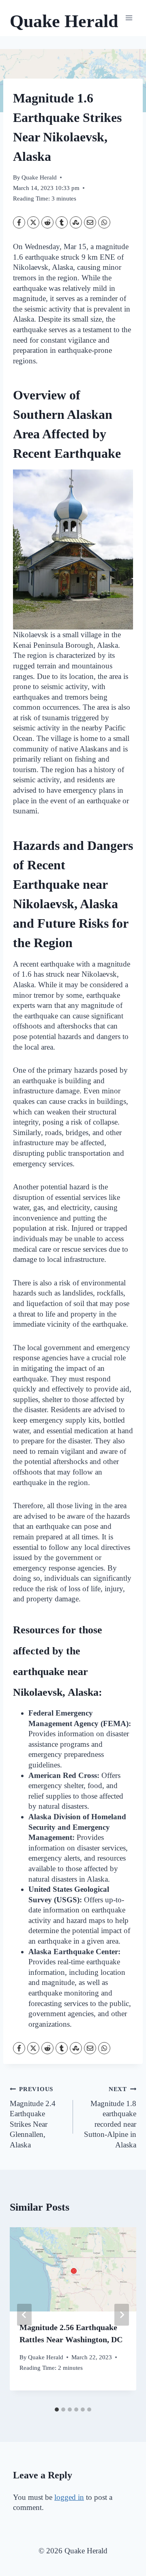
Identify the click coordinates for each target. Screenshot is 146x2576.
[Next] (122, 2315)
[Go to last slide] (24, 2315)
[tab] (57, 2410)
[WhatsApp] (104, 222)
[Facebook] (19, 222)
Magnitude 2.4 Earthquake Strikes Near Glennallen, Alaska (33, 2117)
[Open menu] (129, 18)
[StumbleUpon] (76, 222)
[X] (33, 222)
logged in (69, 2497)
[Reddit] (47, 222)
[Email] (90, 222)
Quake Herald (39, 177)
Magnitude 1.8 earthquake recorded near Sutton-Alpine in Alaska (110, 2117)
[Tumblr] (62, 222)
